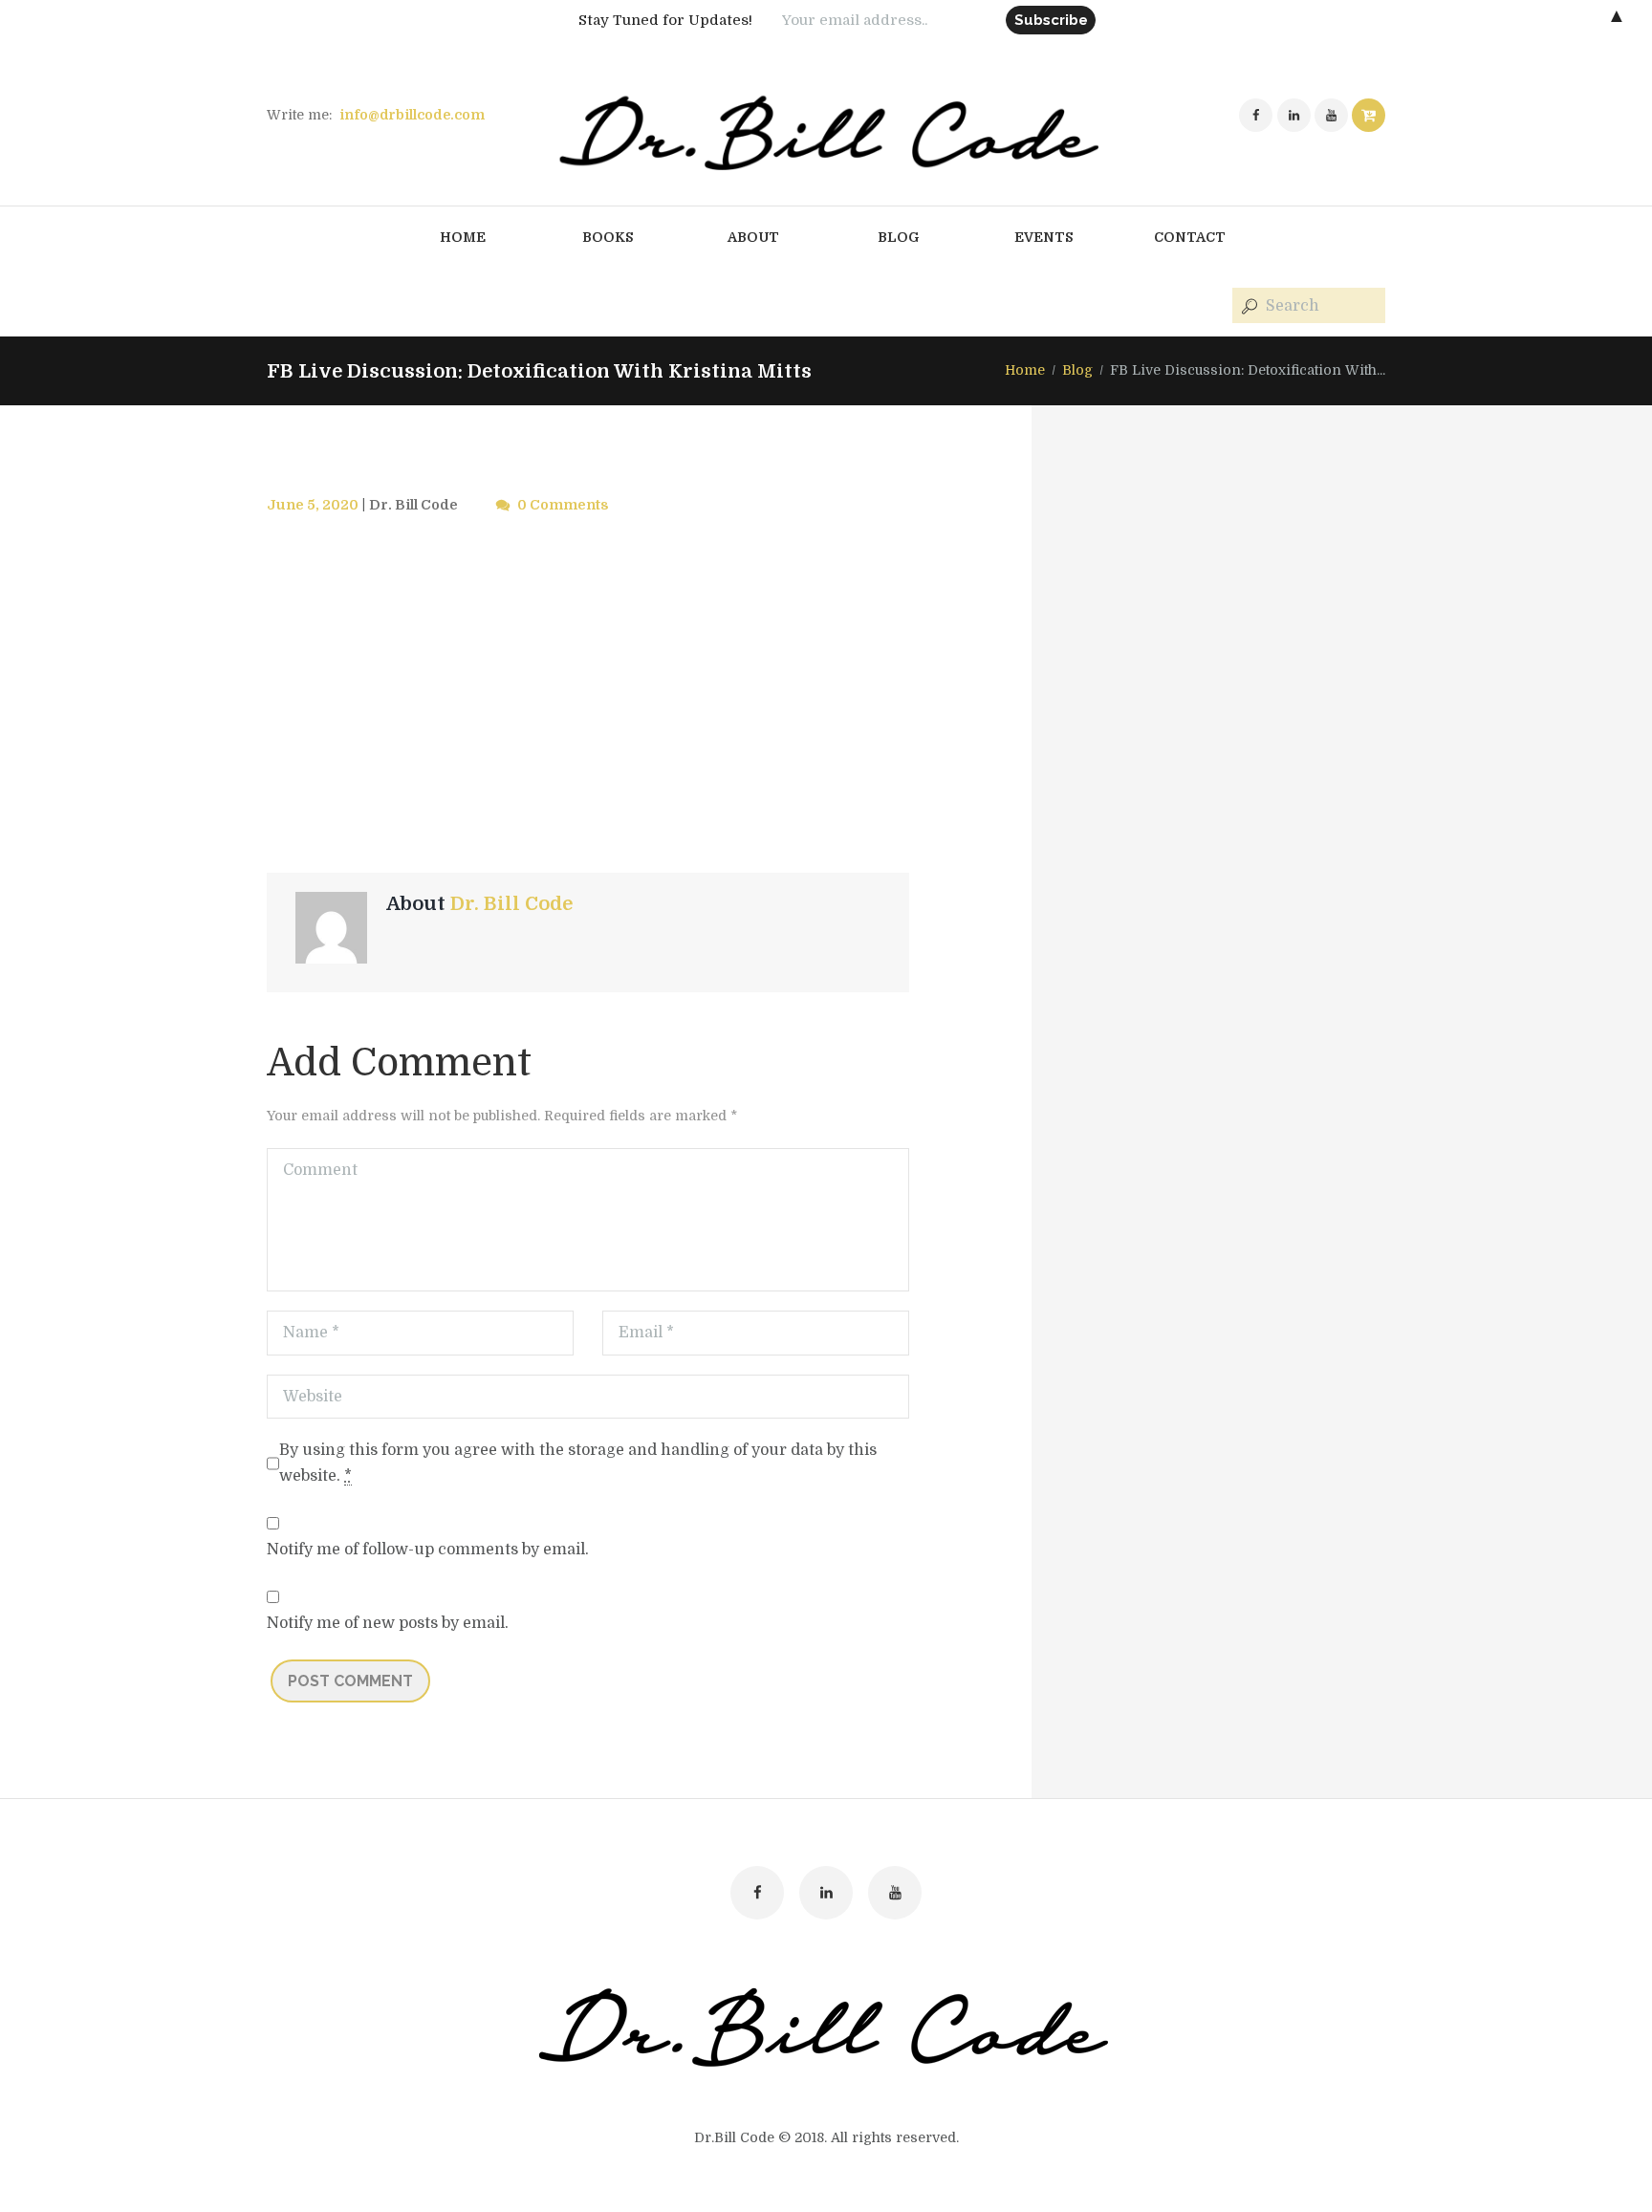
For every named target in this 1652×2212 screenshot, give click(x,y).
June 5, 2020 (313, 505)
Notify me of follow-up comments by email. (428, 1550)
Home (1025, 370)
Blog (1077, 370)
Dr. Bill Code (413, 505)
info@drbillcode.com (412, 115)
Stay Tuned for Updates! (665, 20)
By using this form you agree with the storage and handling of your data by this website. (578, 1463)
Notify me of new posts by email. (388, 1623)
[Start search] (1248, 306)
